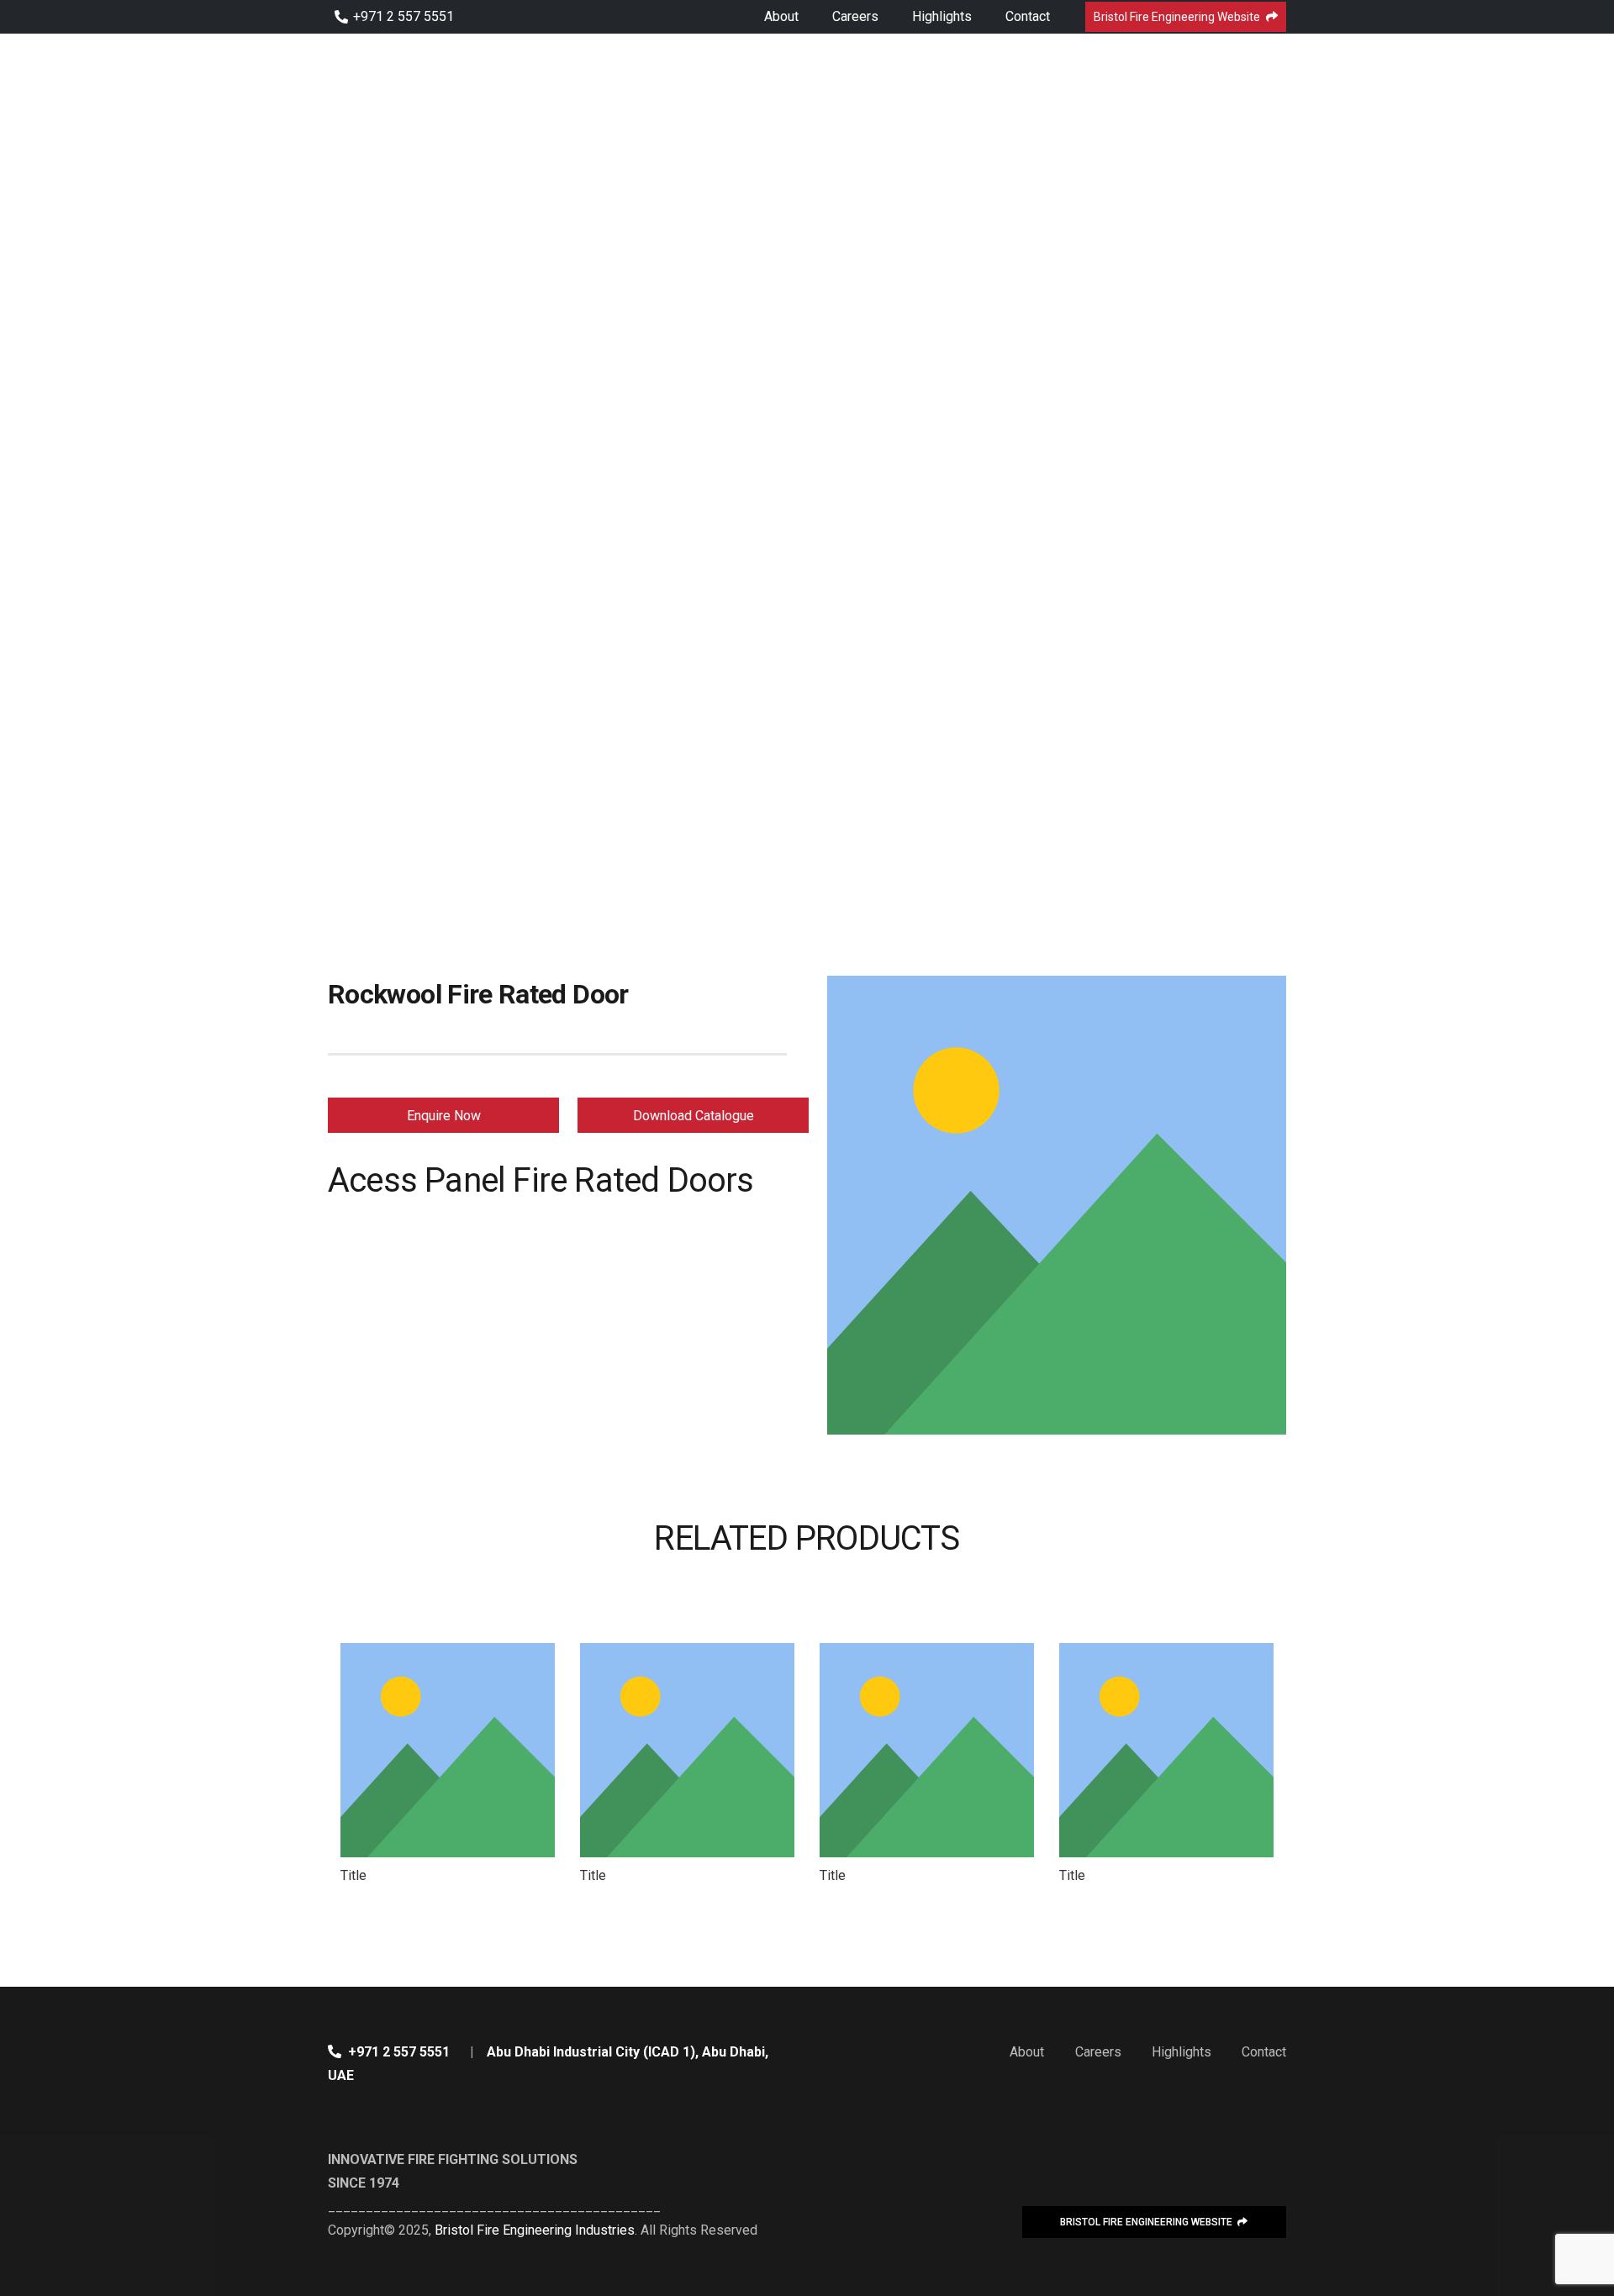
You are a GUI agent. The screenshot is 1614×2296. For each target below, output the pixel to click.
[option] (448, 1765)
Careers (1098, 2052)
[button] (324, 1765)
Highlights (1181, 2052)
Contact (1264, 2052)
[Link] (420, 59)
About (1027, 2052)
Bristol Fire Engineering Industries (535, 2230)
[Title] (448, 1750)
